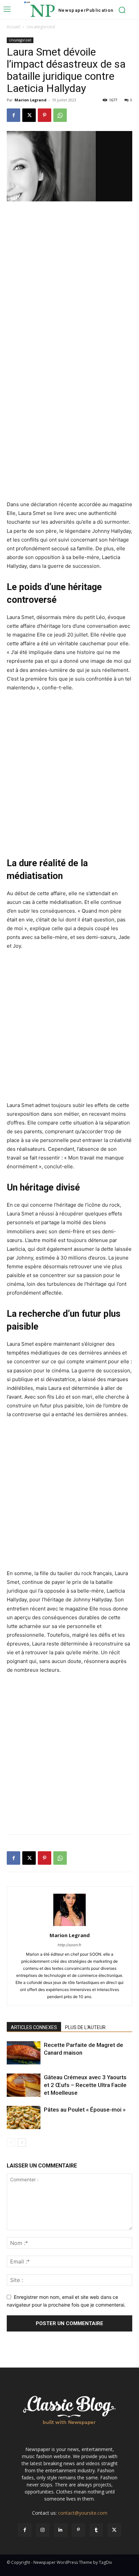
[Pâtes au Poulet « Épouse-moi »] (24, 2117)
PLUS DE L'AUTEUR (85, 2027)
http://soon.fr (69, 1945)
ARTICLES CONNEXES (34, 2027)
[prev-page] (11, 2142)
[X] (29, 115)
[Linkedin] (61, 2530)
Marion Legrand (31, 100)
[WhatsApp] (60, 115)
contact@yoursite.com (83, 2513)
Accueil (13, 27)
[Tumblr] (96, 2530)
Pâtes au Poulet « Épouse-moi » (85, 2110)
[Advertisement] (69, 280)
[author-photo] (69, 1926)
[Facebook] (13, 115)
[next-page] (22, 2142)
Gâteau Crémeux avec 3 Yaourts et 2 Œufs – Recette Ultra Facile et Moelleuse (85, 2085)
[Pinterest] (45, 115)
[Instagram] (43, 2530)
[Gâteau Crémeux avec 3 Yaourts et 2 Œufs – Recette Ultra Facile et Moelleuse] (24, 2085)
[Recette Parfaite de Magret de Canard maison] (24, 2053)
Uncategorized (41, 27)
